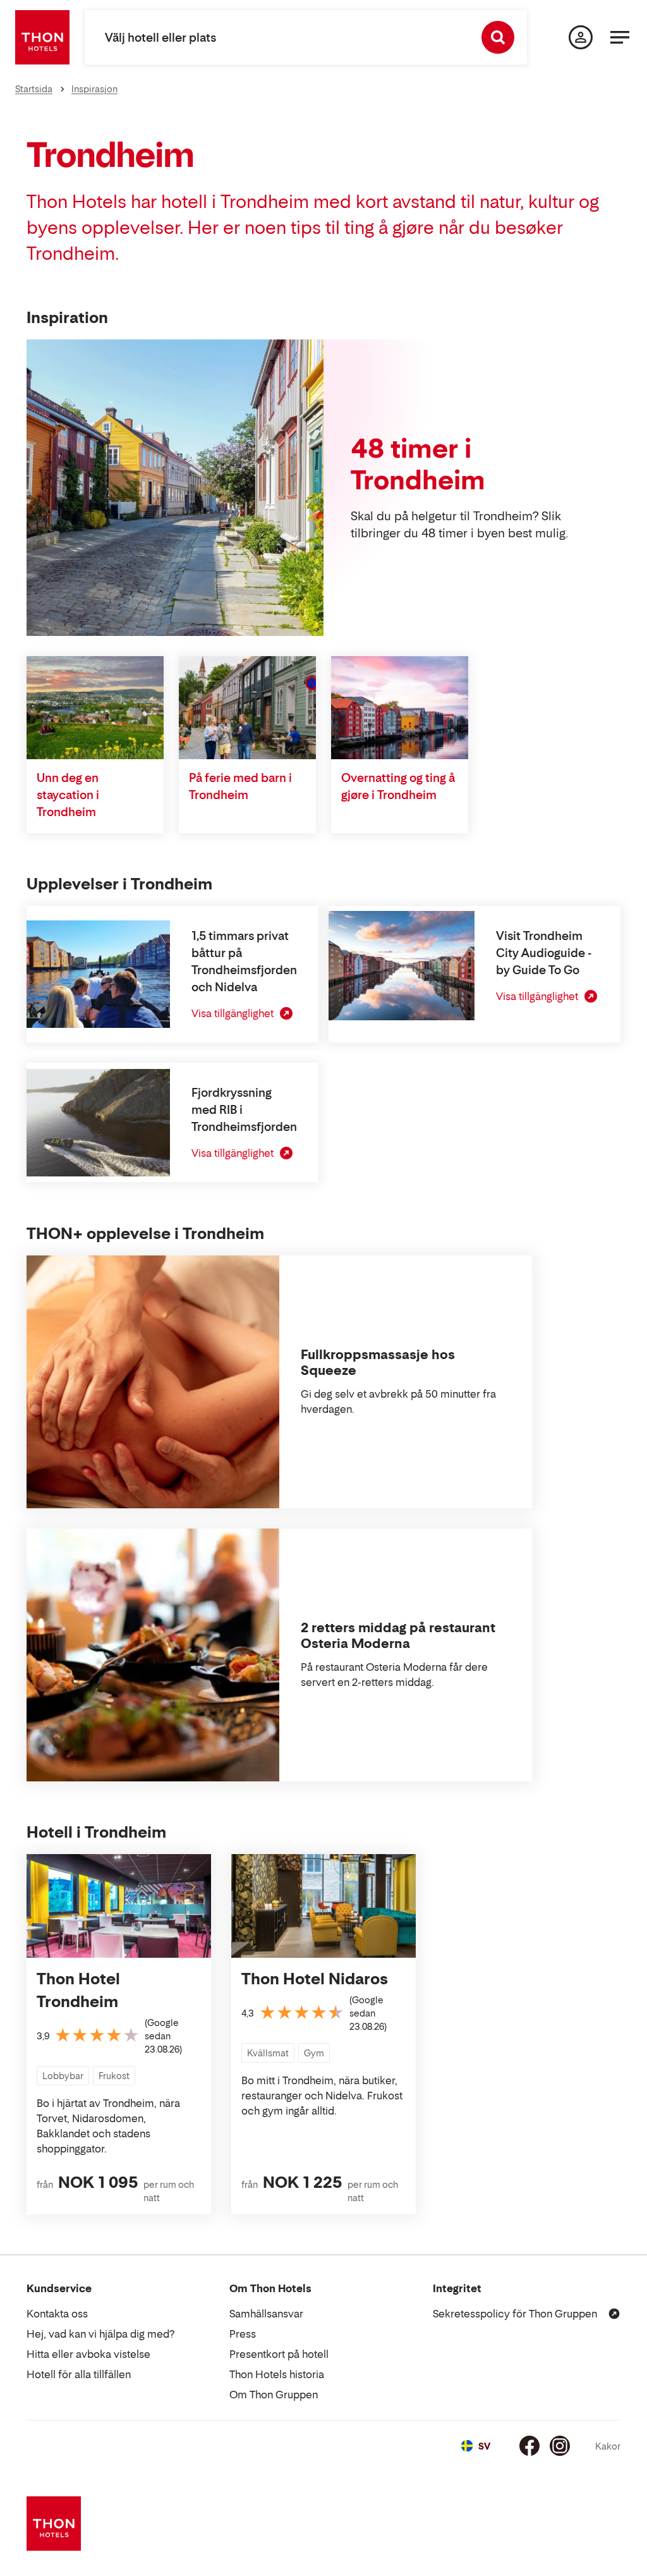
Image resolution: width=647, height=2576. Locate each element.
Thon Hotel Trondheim (78, 1990)
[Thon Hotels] (42, 37)
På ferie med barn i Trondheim (240, 786)
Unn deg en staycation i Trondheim (68, 795)
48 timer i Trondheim (418, 464)
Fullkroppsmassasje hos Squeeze (378, 1363)
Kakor (608, 2446)
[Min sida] (581, 37)
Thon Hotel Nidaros (315, 1979)
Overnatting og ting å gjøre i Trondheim (398, 786)
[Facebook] (529, 2446)
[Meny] (620, 37)
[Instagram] (560, 2446)
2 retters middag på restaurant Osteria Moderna (398, 1636)
